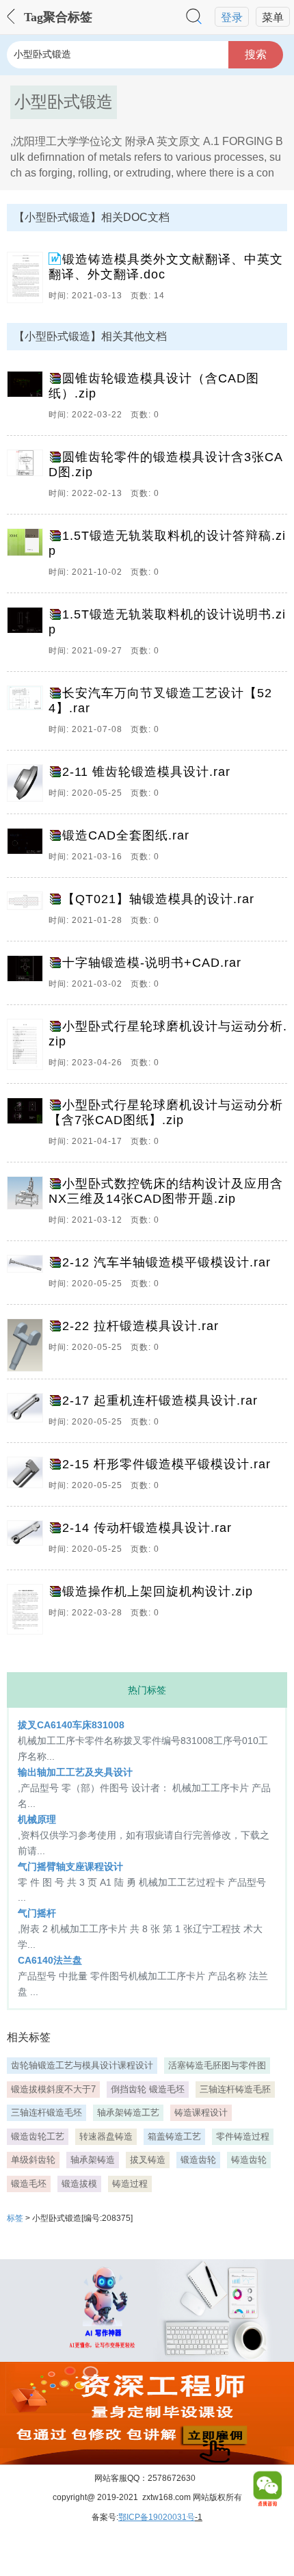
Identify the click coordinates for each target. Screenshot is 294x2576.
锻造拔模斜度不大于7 (53, 2089)
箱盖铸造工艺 (174, 2136)
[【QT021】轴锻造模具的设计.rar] (28, 913)
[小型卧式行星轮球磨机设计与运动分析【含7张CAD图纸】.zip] (28, 1126)
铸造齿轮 (249, 2160)
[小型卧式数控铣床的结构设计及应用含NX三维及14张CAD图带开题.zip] (28, 1205)
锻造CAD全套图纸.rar (126, 835)
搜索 (256, 54)
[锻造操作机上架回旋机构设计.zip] (28, 1609)
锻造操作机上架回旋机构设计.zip (158, 1591)
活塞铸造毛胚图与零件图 (217, 2065)
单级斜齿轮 (33, 2160)
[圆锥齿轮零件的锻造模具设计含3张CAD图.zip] (28, 478)
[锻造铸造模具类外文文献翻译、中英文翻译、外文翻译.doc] (28, 281)
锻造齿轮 (198, 2160)
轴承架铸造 (93, 2160)
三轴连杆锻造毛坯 (46, 2112)
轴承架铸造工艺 (128, 2112)
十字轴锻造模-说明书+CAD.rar (152, 963)
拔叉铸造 (148, 2160)
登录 (232, 17)
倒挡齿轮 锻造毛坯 (148, 2089)
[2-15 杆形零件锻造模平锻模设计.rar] (28, 1478)
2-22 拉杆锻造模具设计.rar (141, 1326)
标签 (15, 2218)
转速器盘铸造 (106, 2136)
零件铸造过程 (243, 2136)
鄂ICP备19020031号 (157, 2517)
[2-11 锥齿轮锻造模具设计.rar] (28, 785)
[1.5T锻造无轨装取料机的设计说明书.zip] (28, 636)
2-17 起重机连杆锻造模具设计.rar (160, 1401)
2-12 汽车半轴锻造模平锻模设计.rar (166, 1262)
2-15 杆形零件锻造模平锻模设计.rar (166, 1464)
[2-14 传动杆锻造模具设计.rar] (28, 1541)
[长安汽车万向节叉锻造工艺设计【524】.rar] (28, 714)
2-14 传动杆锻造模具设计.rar (147, 1528)
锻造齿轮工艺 (38, 2136)
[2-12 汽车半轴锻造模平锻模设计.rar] (28, 1276)
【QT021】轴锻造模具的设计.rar (158, 899)
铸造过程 (130, 2184)
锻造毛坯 (29, 2184)
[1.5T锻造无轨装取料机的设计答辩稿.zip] (28, 557)
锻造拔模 (79, 2184)
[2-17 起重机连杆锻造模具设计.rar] (28, 1414)
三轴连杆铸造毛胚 (235, 2089)
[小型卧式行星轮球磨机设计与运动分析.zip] (28, 1048)
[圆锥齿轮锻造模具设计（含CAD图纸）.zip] (28, 400)
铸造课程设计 (201, 2112)
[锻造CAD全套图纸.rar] (28, 849)
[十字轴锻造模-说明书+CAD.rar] (28, 976)
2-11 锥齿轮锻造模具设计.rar (146, 772)
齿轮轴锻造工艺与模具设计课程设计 (82, 2065)
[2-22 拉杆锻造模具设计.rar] (28, 1345)
